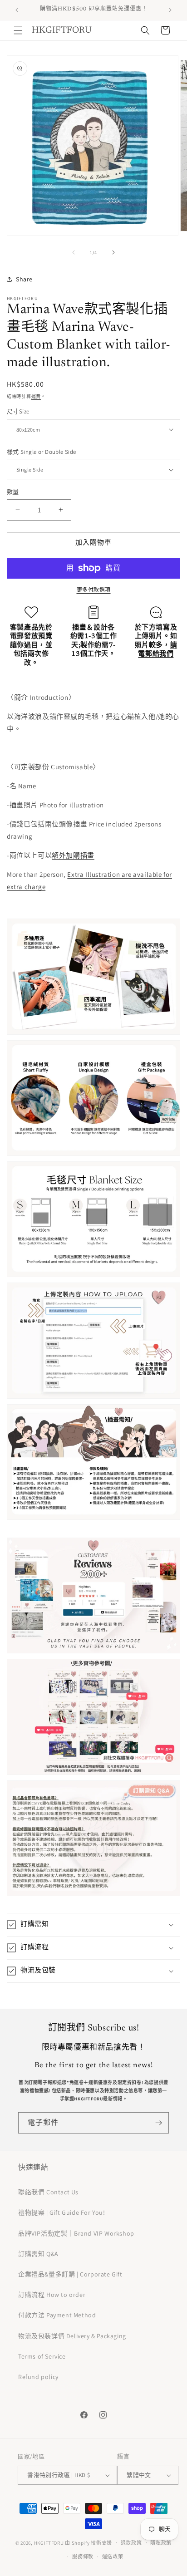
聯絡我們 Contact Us (48, 2192)
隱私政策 (161, 2543)
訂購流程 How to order (52, 2295)
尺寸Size (18, 411)
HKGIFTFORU (49, 2542)
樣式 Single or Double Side (42, 452)
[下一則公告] (170, 10)
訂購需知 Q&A (38, 2254)
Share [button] (24, 279)
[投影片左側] (74, 252)
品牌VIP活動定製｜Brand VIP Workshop (76, 2233)
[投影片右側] (113, 252)
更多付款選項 (94, 590)
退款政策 (131, 2543)
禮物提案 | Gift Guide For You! (62, 2212)
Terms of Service (42, 2356)
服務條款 (83, 2556)
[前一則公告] (17, 10)
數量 (13, 492)
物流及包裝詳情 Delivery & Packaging (72, 2336)
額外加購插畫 (73, 855)
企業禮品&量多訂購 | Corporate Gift (70, 2274)
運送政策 (113, 2556)
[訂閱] (158, 2123)
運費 (36, 396)
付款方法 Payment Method (57, 2315)
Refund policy (38, 2377)
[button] (18, 30)
